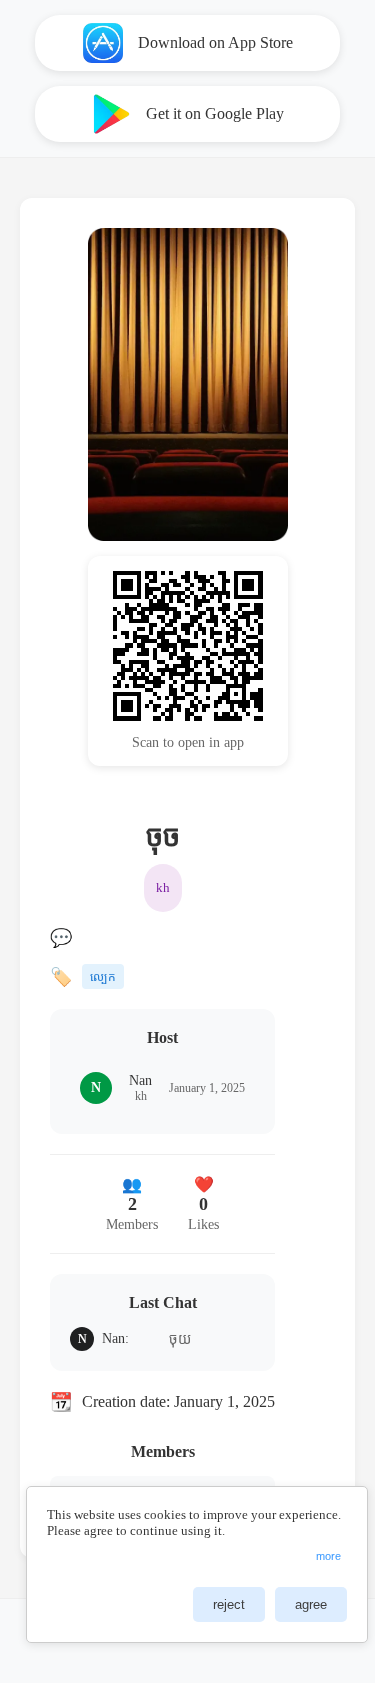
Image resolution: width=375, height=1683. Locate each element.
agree (311, 1604)
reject (229, 1604)
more (328, 1556)
